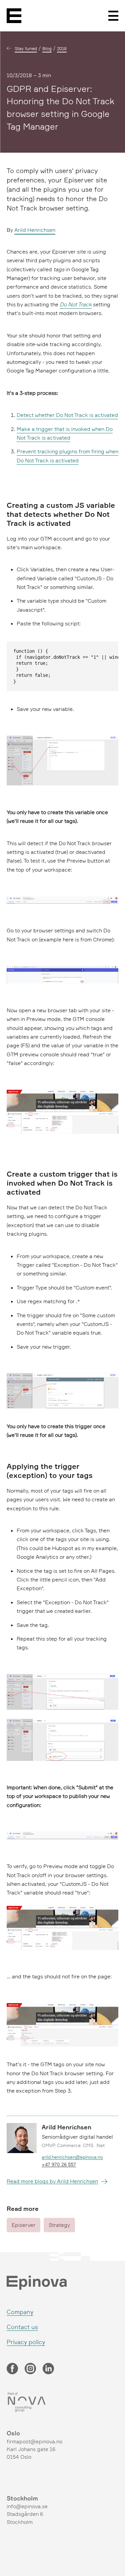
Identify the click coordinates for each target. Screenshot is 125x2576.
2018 (62, 48)
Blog (47, 48)
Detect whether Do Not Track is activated (67, 415)
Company (20, 2312)
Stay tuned (26, 48)
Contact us (22, 2327)
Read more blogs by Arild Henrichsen (52, 2181)
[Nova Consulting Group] (62, 2402)
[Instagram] (30, 2369)
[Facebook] (12, 2369)
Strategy (59, 2225)
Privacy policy (26, 2342)
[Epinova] (14, 16)
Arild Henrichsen (35, 230)
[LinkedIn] (48, 2369)
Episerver (23, 2225)
